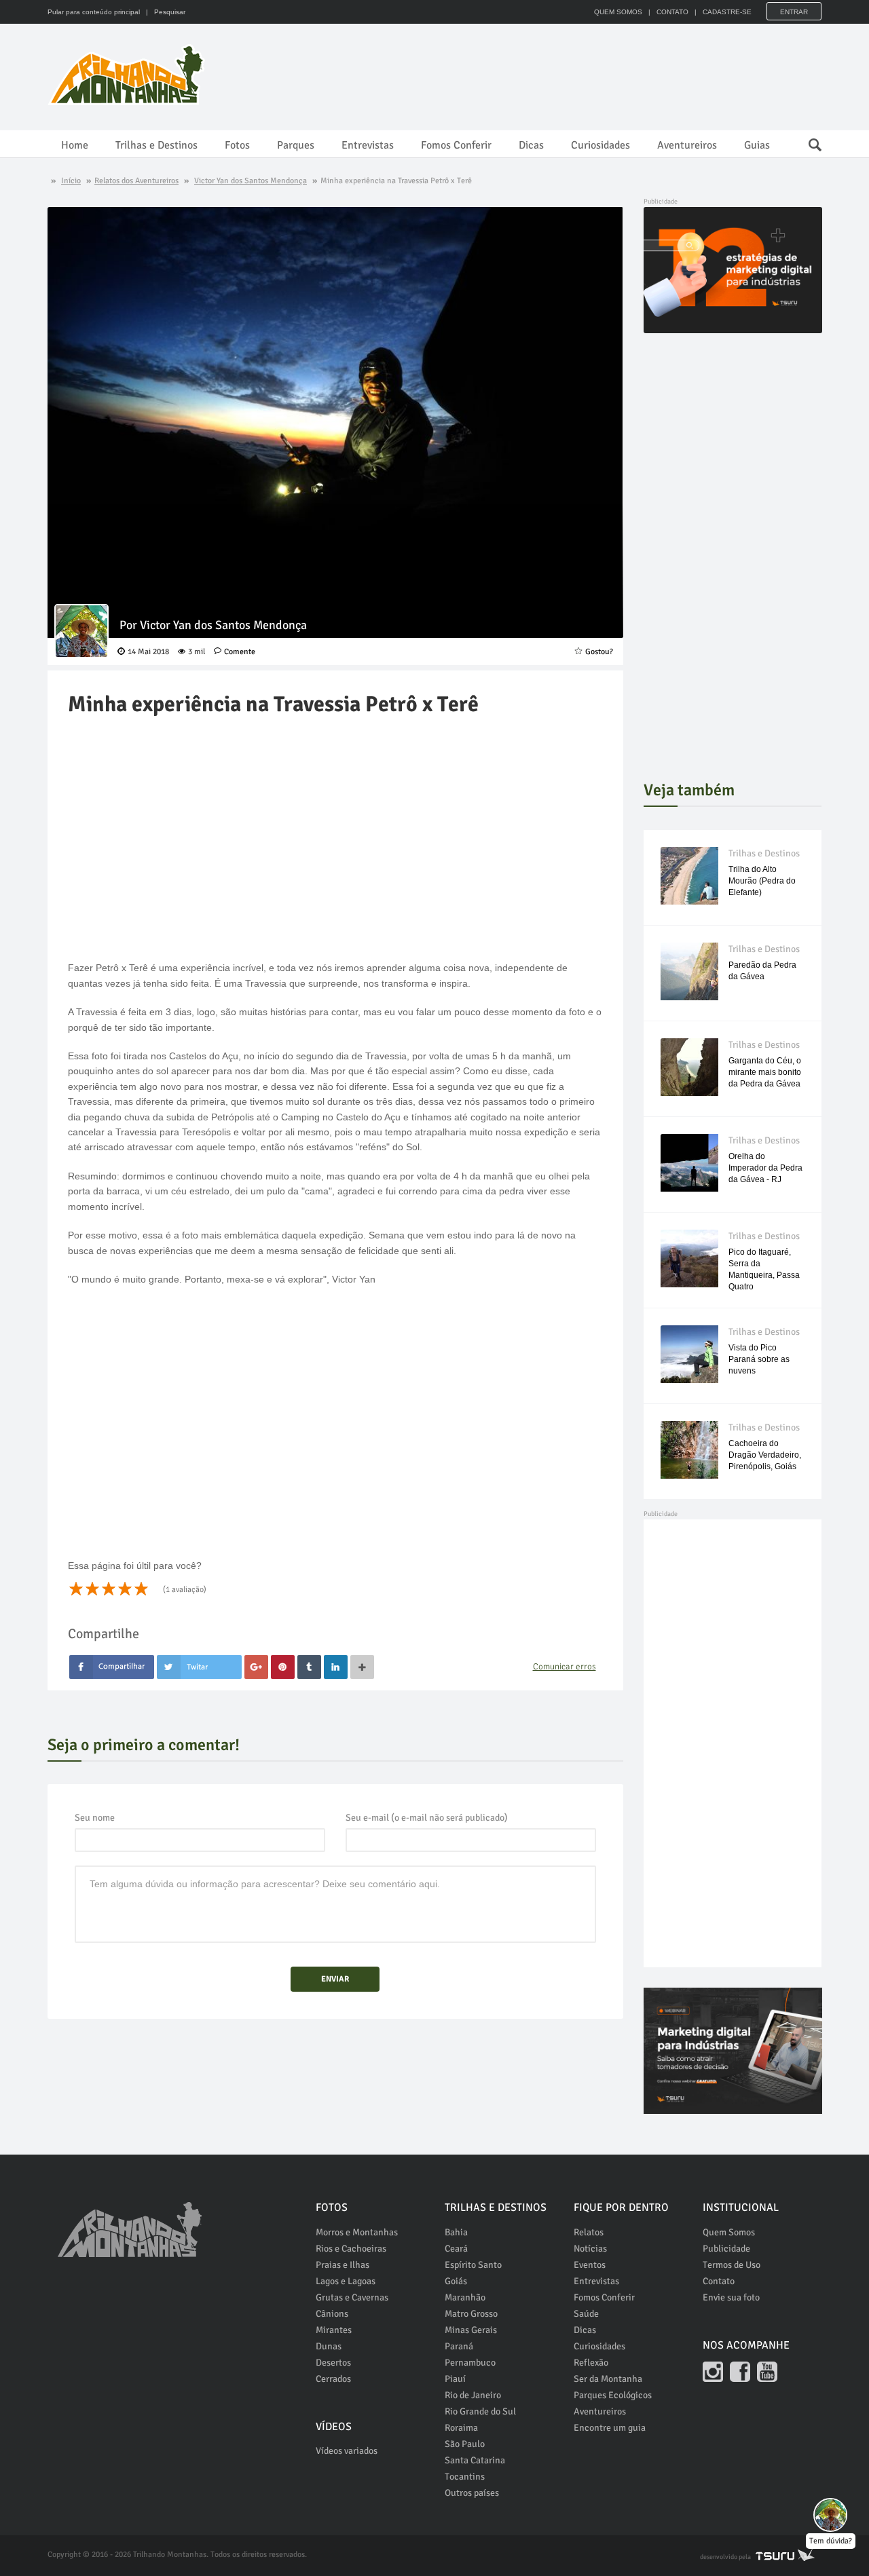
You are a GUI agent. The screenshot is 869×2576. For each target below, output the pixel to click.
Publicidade (726, 2249)
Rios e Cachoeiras (351, 2249)
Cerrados (333, 2379)
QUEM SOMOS (618, 12)
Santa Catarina (475, 2460)
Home (75, 145)
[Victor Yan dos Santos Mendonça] (81, 631)
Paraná (459, 2346)
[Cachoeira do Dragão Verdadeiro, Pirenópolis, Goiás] (689, 1450)
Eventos (590, 2265)
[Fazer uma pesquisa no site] (808, 141)
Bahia (456, 2232)
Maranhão (465, 2297)
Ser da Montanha (608, 2379)
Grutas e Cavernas (352, 2297)
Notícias (590, 2249)
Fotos (237, 145)
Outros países (472, 2493)
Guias (757, 145)
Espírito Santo (473, 2265)
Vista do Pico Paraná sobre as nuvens (759, 1359)
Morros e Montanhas (357, 2232)
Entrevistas (368, 145)
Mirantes (334, 2330)
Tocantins (465, 2477)
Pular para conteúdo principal (94, 12)
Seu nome (95, 1818)
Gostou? (599, 652)
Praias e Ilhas (343, 2265)
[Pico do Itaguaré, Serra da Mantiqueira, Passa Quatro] (689, 1258)
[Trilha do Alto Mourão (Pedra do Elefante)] (689, 876)
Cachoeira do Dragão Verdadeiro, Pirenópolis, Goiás (765, 1455)
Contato (719, 2281)
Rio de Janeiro (473, 2395)
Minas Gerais (471, 2330)
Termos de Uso (732, 2265)
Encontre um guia (610, 2428)
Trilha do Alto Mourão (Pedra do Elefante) (762, 881)
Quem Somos (729, 2232)
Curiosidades (600, 145)
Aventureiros (687, 145)
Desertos (333, 2363)
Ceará (456, 2249)
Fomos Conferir (456, 145)
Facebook (112, 1667)
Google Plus (256, 1667)
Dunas (329, 2346)
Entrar (794, 12)
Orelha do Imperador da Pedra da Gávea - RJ (765, 1168)
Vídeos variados (347, 2451)
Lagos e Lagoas (346, 2281)
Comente (240, 652)
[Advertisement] (574, 75)
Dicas (531, 145)
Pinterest (283, 1667)
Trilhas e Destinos (156, 145)
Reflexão (591, 2363)
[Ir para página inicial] (130, 2222)
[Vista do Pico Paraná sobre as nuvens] (689, 1354)
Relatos (589, 2232)
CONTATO (672, 12)
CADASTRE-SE (727, 12)
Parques (296, 145)
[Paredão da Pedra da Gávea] (689, 971)
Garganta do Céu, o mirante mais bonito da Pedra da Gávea (765, 1072)
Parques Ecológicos (613, 2395)
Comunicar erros (565, 1667)
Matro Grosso (471, 2314)
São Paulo (465, 2444)
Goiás (456, 2281)
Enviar (335, 1979)
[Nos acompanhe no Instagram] (713, 2372)
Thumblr (309, 1667)
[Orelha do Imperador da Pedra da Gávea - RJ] (689, 1163)
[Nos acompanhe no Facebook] (740, 2372)
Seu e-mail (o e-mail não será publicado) (427, 1818)
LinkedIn (336, 1667)
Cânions (332, 2314)
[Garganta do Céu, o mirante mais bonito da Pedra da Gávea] (689, 1067)
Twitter (199, 1667)
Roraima (461, 2428)
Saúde (586, 2314)
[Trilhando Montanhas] (128, 75)
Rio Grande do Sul (480, 2411)
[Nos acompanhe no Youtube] (767, 2372)
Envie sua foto (731, 2297)
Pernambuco (470, 2363)
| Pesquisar (164, 12)
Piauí (455, 2379)
